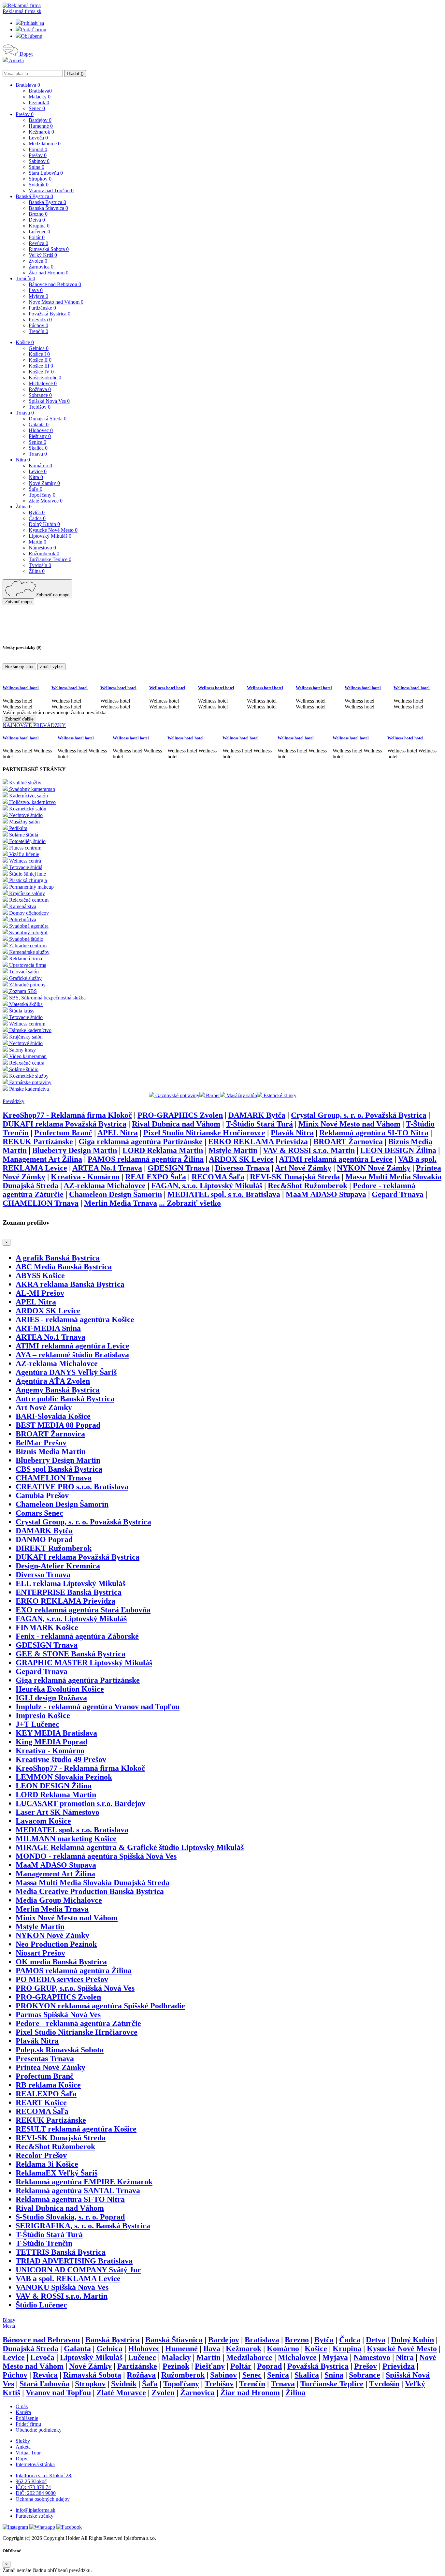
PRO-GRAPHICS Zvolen (180, 1115)
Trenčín (25, 278)
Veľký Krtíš (43, 255)
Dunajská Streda (48, 419)
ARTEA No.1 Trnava (107, 1168)
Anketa (16, 60)
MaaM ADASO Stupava (326, 1194)
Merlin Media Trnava (121, 1203)
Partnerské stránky (35, 2516)
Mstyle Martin (233, 1150)
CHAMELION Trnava (41, 1203)
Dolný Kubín (44, 524)
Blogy (9, 2320)
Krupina (39, 226)
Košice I (39, 354)
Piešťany (40, 436)
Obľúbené (31, 36)
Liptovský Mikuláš (50, 536)
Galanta (39, 424)
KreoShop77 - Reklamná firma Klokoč (67, 1115)
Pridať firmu (34, 29)
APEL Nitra (118, 1133)
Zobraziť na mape (53, 595)
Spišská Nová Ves (49, 401)
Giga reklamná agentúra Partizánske (141, 1142)
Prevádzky (14, 1101)
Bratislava (28, 85)
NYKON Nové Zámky (374, 1168)
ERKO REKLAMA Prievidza (258, 1142)
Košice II (40, 360)
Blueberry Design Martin (75, 1150)
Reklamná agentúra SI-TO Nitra (374, 1133)
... (190, 1203)
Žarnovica (41, 267)
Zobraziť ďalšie (19, 719)
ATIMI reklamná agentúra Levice (336, 1159)
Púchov (38, 325)
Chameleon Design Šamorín (115, 1194)
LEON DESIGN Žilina (398, 1150)
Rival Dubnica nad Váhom (176, 1124)
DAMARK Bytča (257, 1115)
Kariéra (23, 2412)
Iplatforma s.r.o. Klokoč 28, (44, 2475)
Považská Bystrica (50, 314)
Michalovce (43, 383)
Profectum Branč (63, 1133)
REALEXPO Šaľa (156, 1177)
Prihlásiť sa (32, 23)
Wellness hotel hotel (21, 688)
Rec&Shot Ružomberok (308, 1186)
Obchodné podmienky (39, 2430)
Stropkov (40, 179)
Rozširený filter (19, 667)
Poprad (38, 149)
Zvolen (38, 261)
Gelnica (39, 348)
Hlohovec (41, 430)
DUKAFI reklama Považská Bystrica (65, 1124)
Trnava (25, 413)
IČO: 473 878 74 (33, 2487)
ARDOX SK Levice (241, 1159)
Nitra (23, 460)
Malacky (40, 97)
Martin (37, 542)
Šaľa (36, 489)
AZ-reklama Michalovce (105, 1186)
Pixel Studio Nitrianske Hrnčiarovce (204, 1133)
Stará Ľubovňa (46, 173)
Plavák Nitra (292, 1133)
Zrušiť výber (51, 667)
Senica (37, 442)
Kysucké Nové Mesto (53, 530)
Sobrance (40, 395)
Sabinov (39, 161)
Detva (37, 220)
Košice (25, 342)
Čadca (37, 518)
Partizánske (42, 308)
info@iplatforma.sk (36, 2510)
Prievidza (40, 320)
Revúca (38, 243)
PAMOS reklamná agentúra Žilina (146, 1159)
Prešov (25, 114)
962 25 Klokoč (31, 2481)
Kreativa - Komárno (85, 1177)
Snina (36, 167)
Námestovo (42, 548)
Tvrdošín (40, 565)
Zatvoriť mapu (18, 602)
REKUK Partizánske (38, 1142)
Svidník (39, 185)
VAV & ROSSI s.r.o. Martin (309, 1150)
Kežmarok (41, 132)
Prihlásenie (27, 2418)
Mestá (9, 2326)
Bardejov (40, 120)
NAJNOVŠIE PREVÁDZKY (34, 725)
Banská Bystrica (34, 196)
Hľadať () (75, 73)
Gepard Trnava (398, 1194)
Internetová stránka (35, 2464)
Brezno (38, 214)
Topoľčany (42, 495)
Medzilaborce (45, 144)
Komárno (40, 466)
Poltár (37, 237)
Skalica (38, 448)
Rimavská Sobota (49, 249)
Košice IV (41, 372)
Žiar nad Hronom (49, 273)
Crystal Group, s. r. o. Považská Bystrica (359, 1115)
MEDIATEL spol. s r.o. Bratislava (224, 1194)
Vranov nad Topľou (51, 190)
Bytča (37, 512)
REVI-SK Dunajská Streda (295, 1177)
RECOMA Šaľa (218, 1177)
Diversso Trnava (242, 1168)
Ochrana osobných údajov (43, 2499)
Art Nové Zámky (303, 1168)
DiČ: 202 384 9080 (36, 2493)
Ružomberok (44, 553)
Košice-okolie (45, 378)
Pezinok (39, 102)
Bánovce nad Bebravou (55, 284)
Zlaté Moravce (46, 501)
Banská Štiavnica (48, 208)
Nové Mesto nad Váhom (56, 302)
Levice (38, 471)
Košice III (41, 366)
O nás (22, 2406)
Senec (37, 108)
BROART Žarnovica (348, 1142)
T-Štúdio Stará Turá (259, 1124)
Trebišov (40, 407)
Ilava (36, 290)
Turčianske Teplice (50, 559)
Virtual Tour (28, 2453)
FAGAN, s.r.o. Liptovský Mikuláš (207, 1186)
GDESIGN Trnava (179, 1168)
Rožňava (40, 389)
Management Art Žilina (42, 1159)
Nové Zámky (44, 483)
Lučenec (39, 232)
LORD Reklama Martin (163, 1150)
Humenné (41, 126)
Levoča (38, 138)
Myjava (38, 296)
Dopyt (25, 54)
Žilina (24, 507)
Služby (23, 2441)
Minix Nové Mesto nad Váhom (349, 1124)
